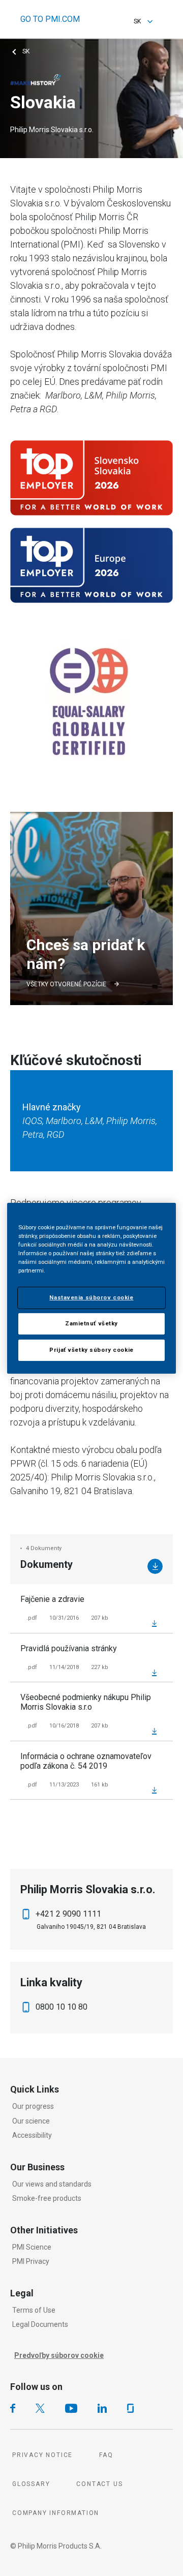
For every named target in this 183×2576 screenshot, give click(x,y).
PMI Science (32, 2247)
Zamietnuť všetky (91, 1323)
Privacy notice (42, 2455)
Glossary (31, 2484)
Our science (31, 2121)
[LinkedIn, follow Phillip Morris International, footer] (102, 2408)
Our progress (33, 2106)
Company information (56, 2513)
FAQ (106, 2455)
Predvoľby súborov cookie (59, 2355)
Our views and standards (52, 2184)
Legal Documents (40, 2324)
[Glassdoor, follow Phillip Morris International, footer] (130, 2408)
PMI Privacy (31, 2261)
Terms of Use (34, 2310)
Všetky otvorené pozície (66, 984)
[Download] (155, 1566)
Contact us (99, 2484)
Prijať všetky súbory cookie (91, 1350)
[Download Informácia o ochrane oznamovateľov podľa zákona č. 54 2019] (154, 1790)
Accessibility (32, 2135)
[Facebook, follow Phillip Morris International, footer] (13, 2408)
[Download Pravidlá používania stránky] (154, 1673)
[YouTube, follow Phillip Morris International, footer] (71, 2408)
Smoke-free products (47, 2198)
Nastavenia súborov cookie (91, 1297)
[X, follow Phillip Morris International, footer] (40, 2408)
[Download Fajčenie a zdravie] (154, 1623)
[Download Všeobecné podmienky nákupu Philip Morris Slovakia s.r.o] (154, 1731)
